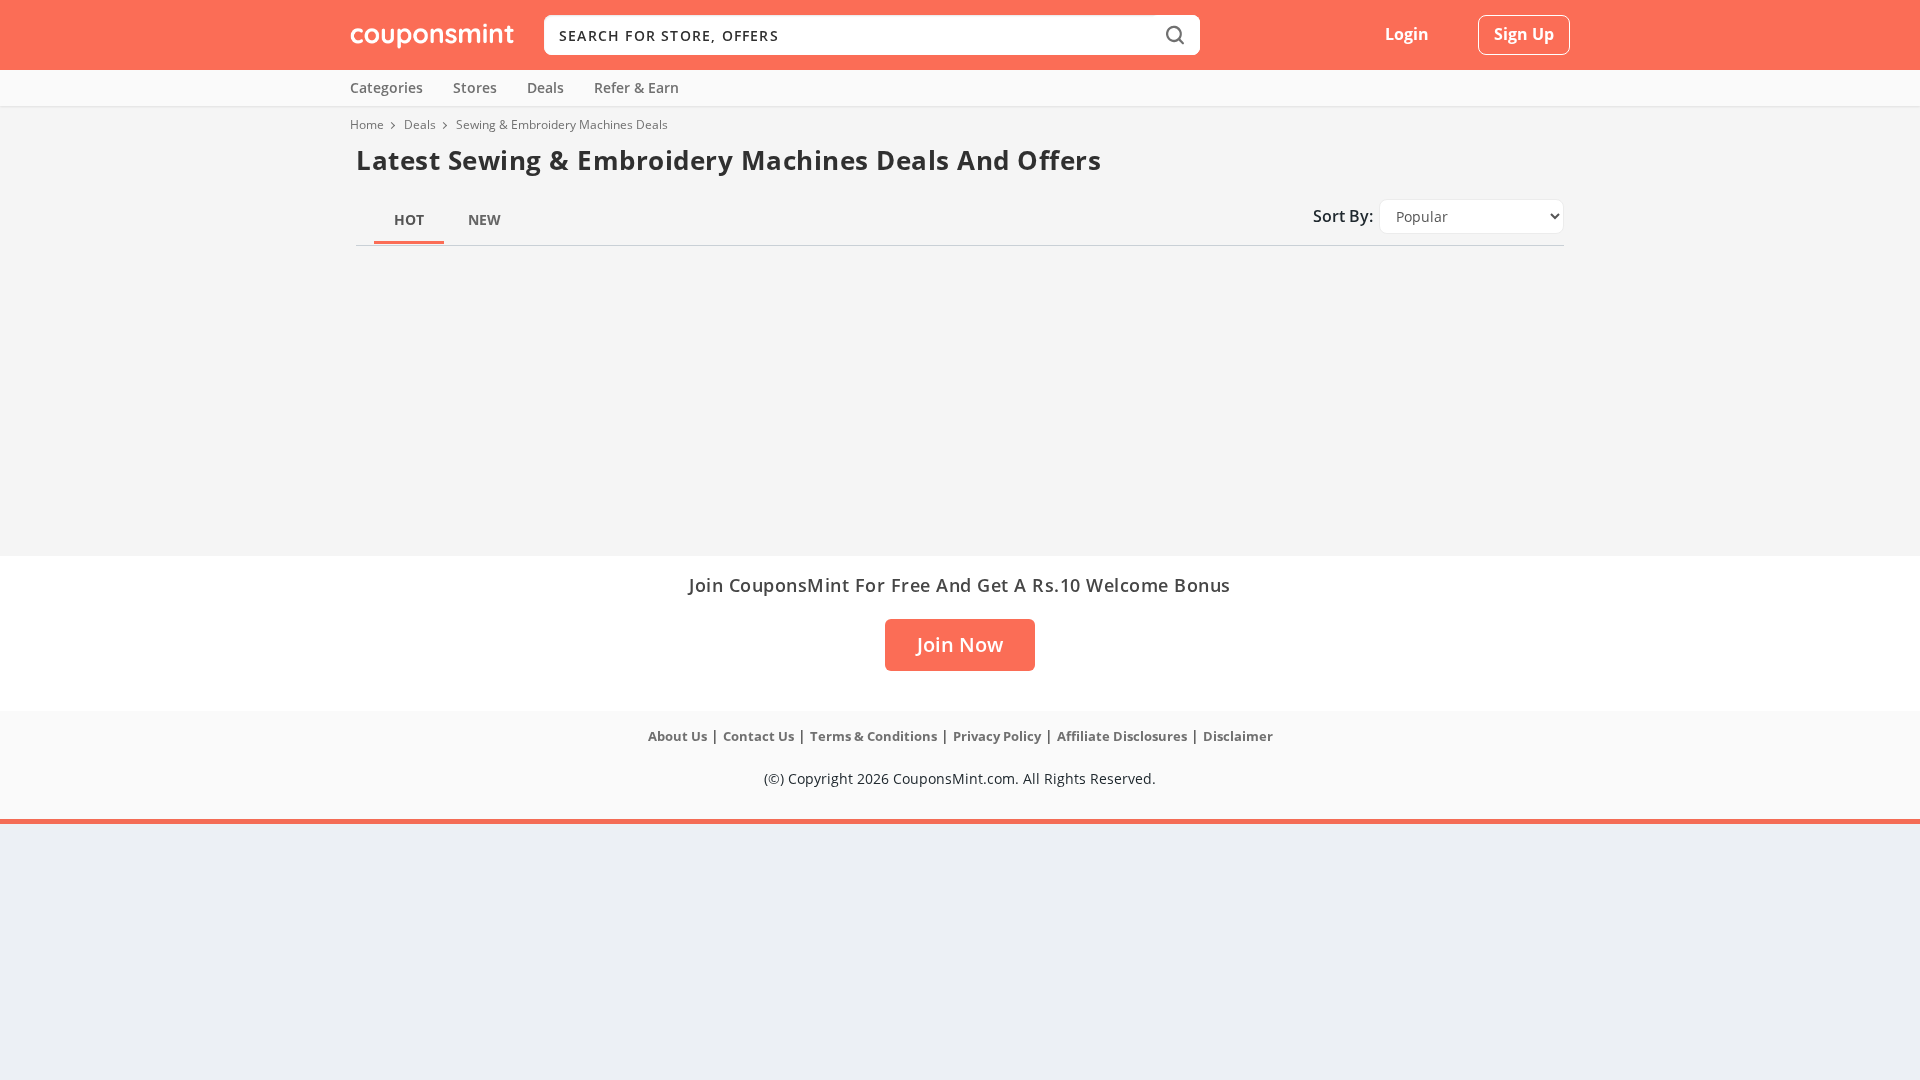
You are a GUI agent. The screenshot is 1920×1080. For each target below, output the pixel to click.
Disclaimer (1238, 736)
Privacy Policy (997, 736)
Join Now (960, 644)
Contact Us (758, 736)
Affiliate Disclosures (1122, 736)
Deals (545, 87)
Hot (409, 219)
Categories (386, 87)
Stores (475, 87)
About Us (677, 736)
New (484, 219)
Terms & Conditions (873, 736)
